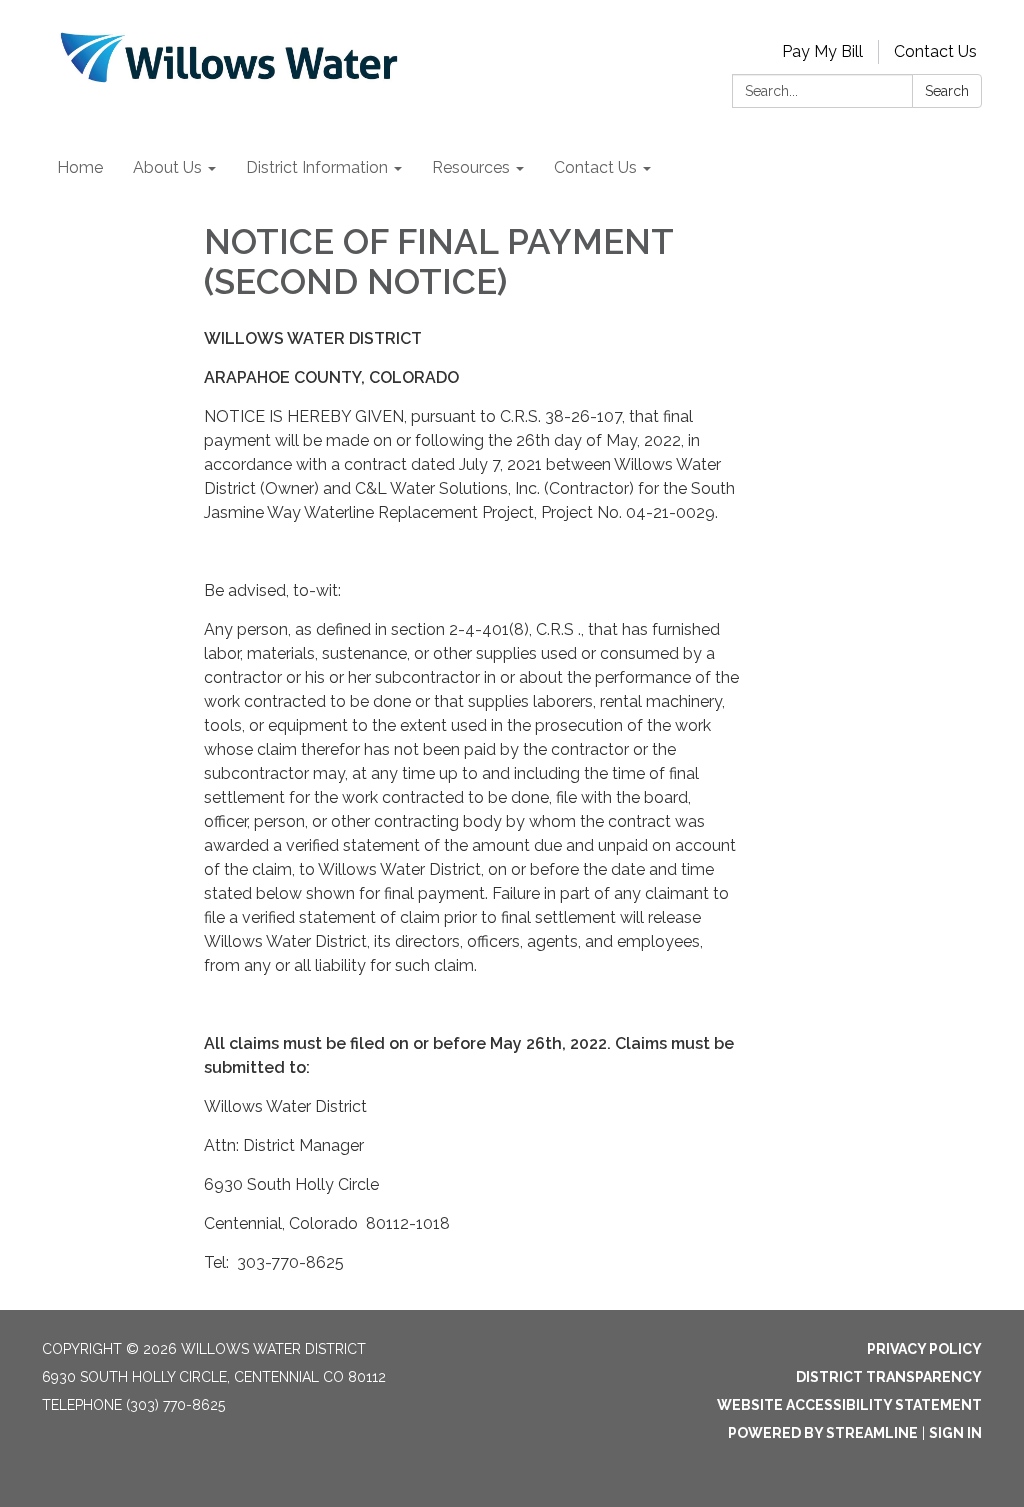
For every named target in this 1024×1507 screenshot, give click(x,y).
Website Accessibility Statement (849, 1405)
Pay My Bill (822, 51)
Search (947, 91)
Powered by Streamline (823, 1433)
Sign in (955, 1433)
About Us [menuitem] (167, 167)
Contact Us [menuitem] (595, 167)
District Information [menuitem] (317, 167)
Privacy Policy (924, 1349)
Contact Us (935, 51)
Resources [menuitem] (471, 167)
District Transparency (889, 1377)
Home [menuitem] (80, 167)
